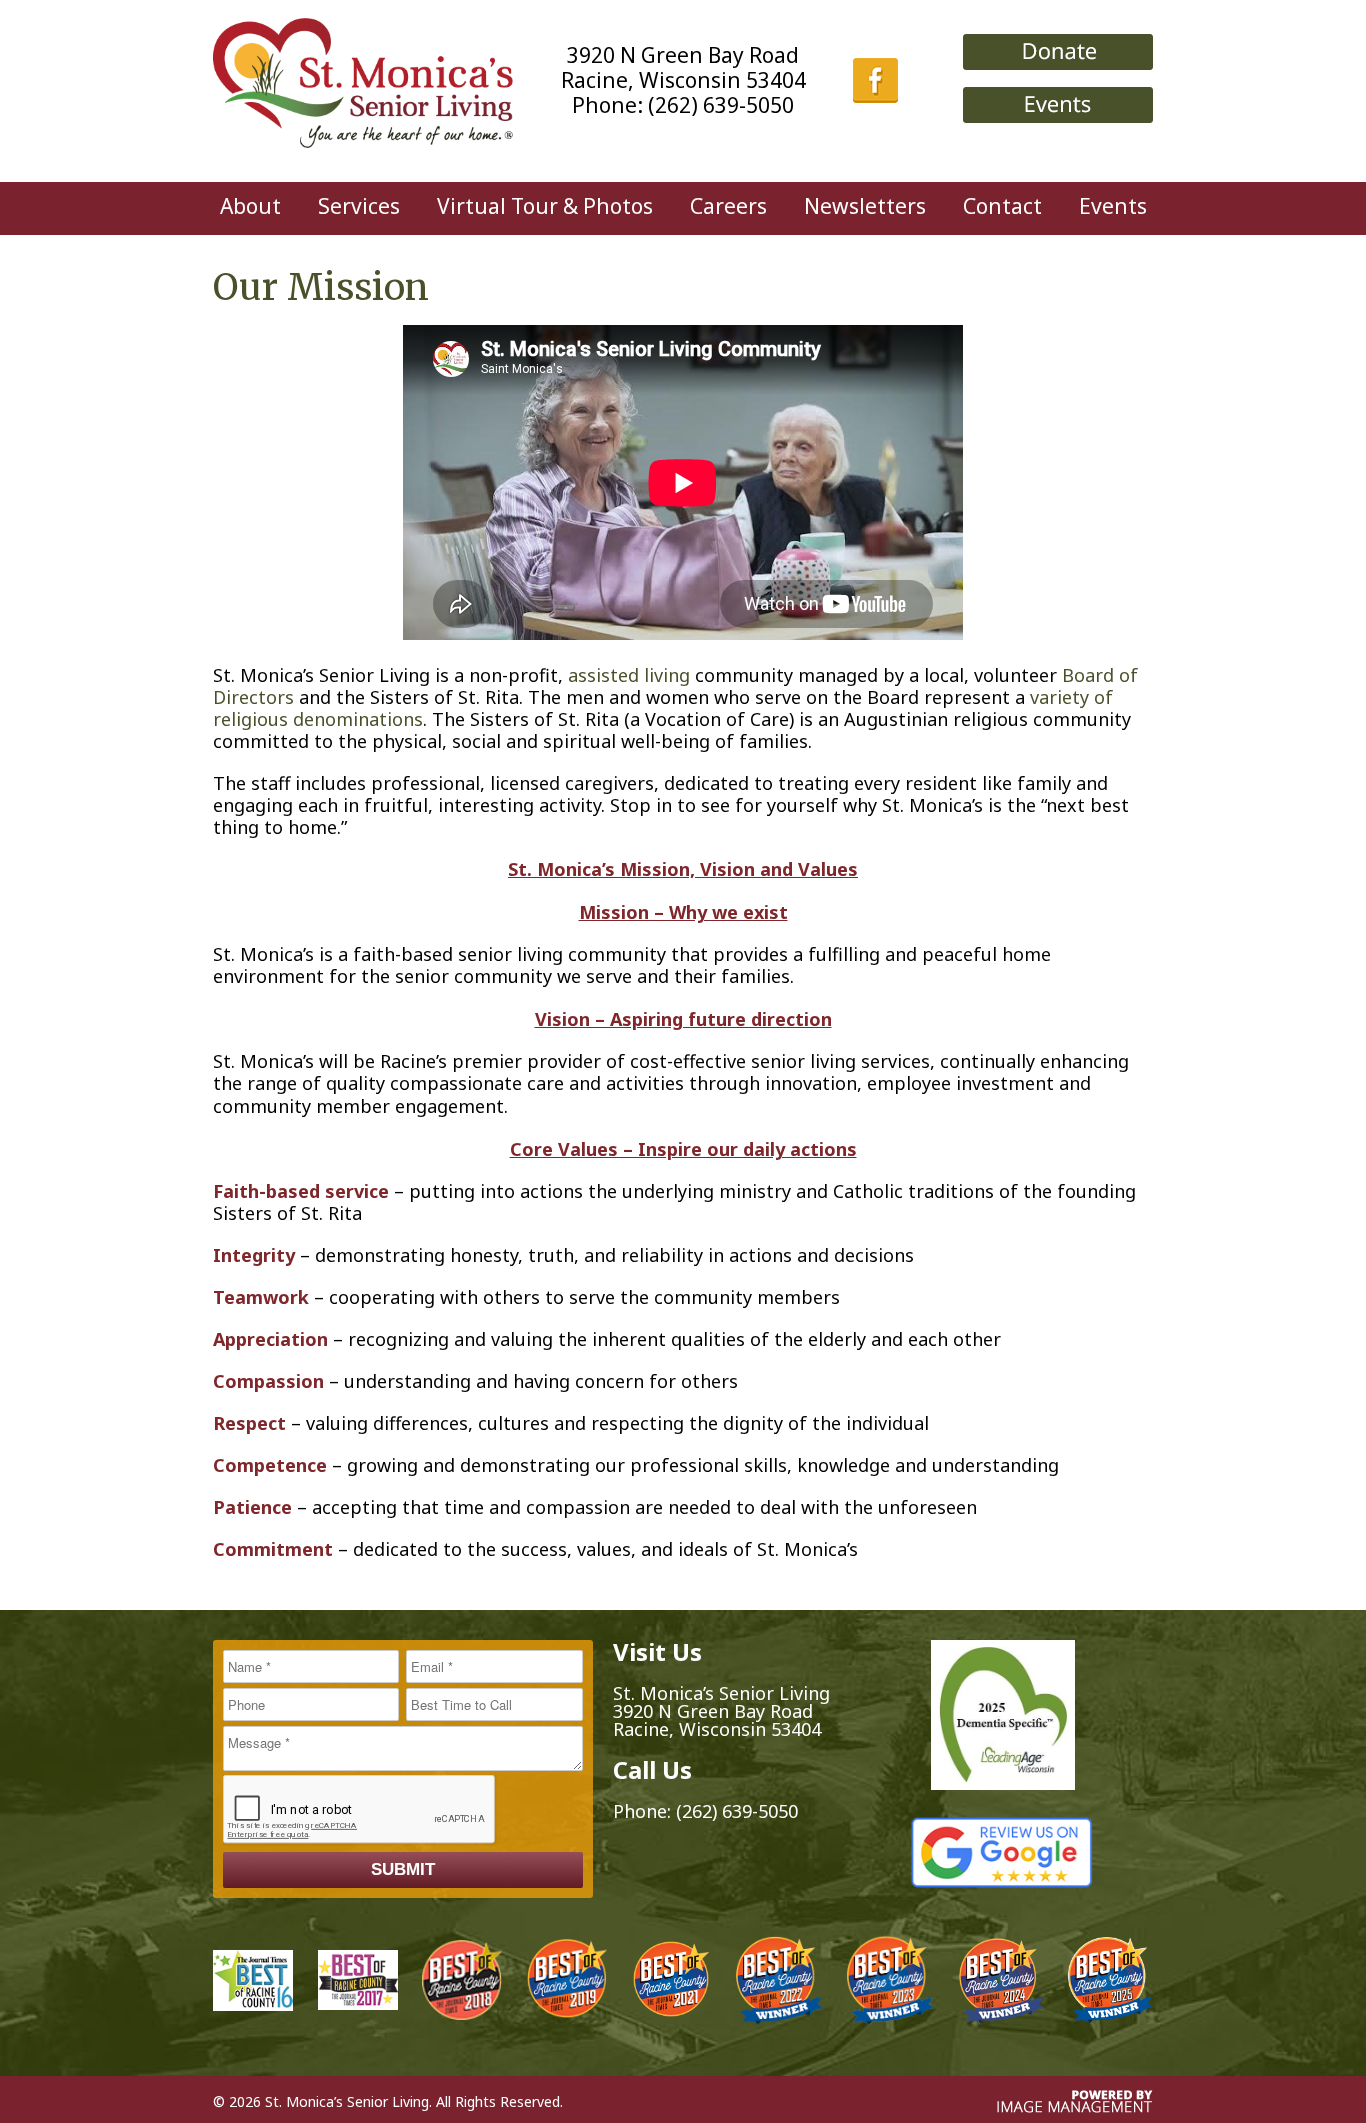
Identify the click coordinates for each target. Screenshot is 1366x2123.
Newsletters (865, 206)
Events (1113, 206)
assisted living (629, 675)
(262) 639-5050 (721, 105)
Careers (728, 206)
